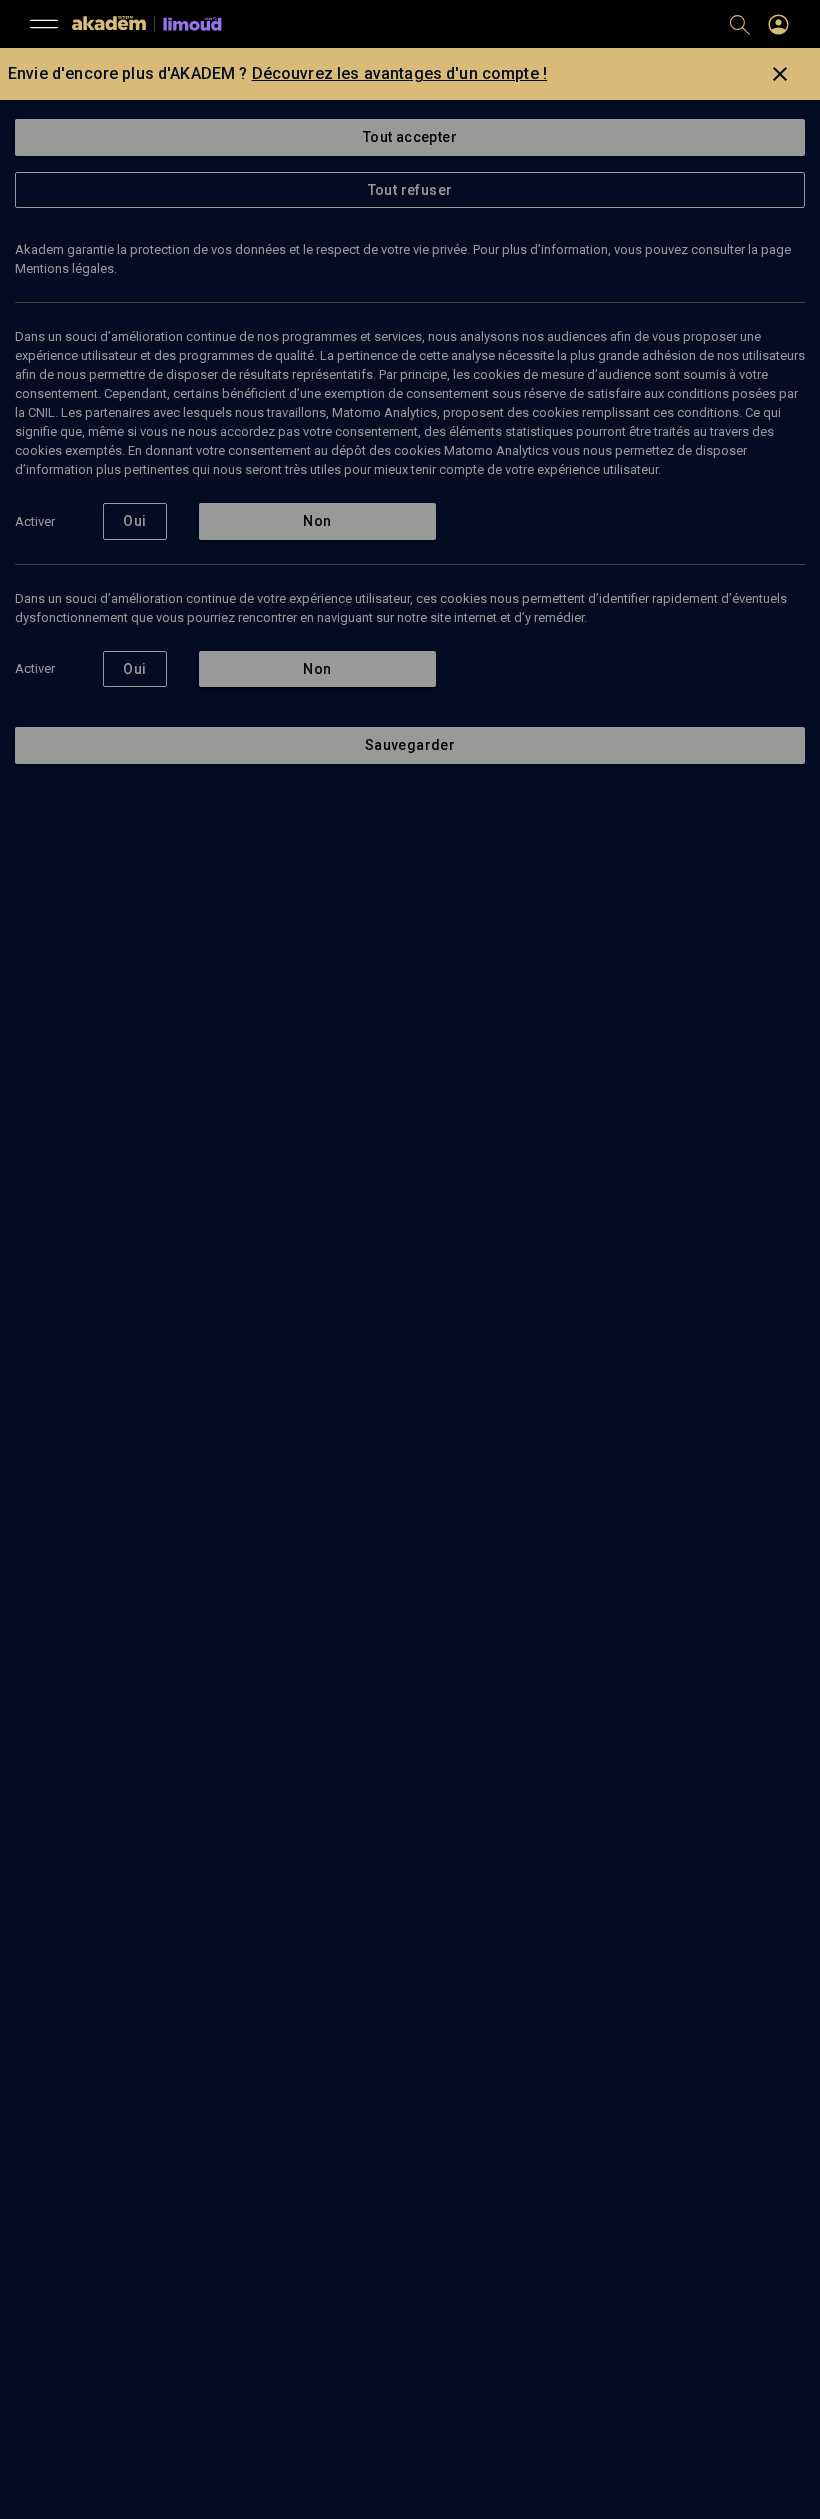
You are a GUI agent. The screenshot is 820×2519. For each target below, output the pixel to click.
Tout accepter (410, 137)
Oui (134, 521)
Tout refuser (410, 190)
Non (317, 521)
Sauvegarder (410, 745)
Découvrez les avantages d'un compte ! (400, 73)
